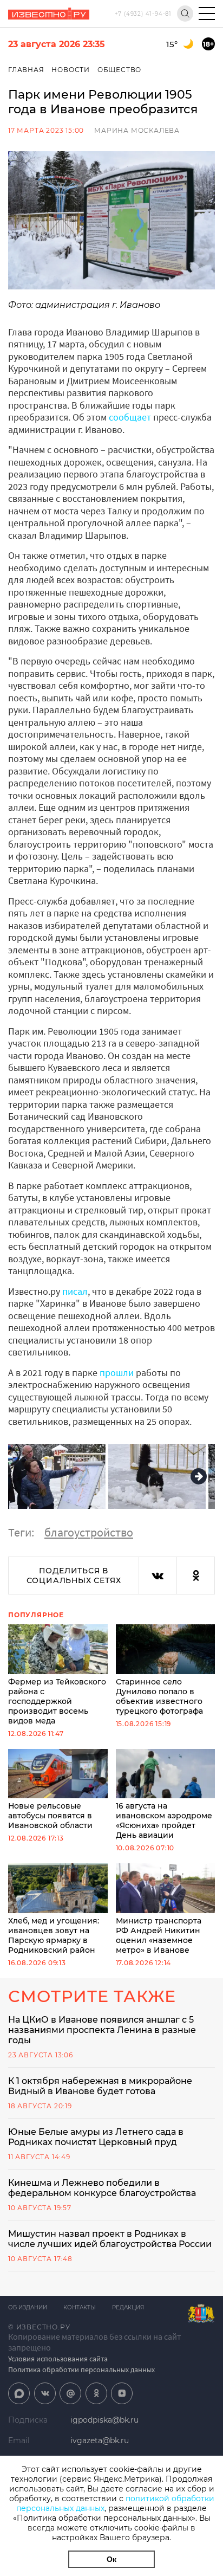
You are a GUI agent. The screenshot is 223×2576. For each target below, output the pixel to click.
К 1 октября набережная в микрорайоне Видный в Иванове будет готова (100, 2086)
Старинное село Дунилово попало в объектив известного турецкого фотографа (159, 1696)
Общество (119, 70)
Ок (111, 2559)
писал (75, 1291)
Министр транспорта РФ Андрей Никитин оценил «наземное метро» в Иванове (159, 1935)
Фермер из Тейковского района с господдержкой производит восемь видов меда (57, 1701)
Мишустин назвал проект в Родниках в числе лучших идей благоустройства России (110, 2239)
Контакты (80, 2307)
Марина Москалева (137, 130)
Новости (71, 70)
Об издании (28, 2307)
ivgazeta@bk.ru (100, 2441)
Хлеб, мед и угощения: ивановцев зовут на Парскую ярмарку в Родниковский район (54, 1935)
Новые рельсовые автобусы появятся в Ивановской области (50, 1816)
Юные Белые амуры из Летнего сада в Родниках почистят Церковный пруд (96, 2137)
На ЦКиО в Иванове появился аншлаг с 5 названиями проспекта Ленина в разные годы (102, 2030)
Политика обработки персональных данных (81, 2370)
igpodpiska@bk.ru (104, 2420)
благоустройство (89, 1532)
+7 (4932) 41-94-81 (143, 14)
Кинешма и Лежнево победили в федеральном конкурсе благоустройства (102, 2188)
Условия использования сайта (58, 2359)
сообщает (130, 417)
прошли (117, 1373)
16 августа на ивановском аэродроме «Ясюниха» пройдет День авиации (164, 1820)
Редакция (128, 2307)
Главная (26, 70)
